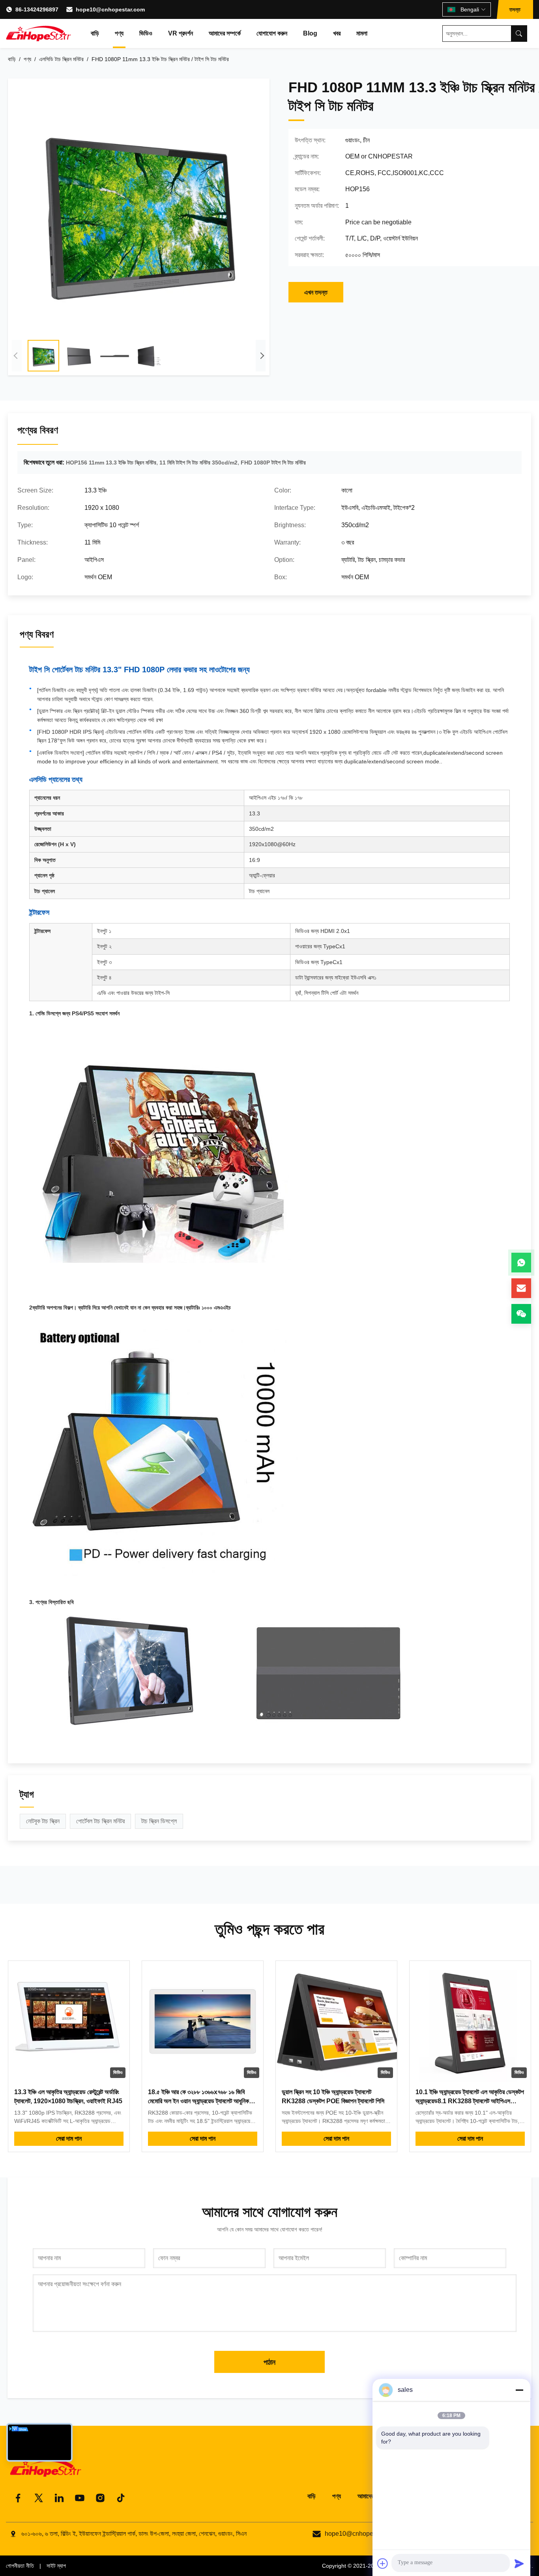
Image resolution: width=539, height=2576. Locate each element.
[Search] (519, 34)
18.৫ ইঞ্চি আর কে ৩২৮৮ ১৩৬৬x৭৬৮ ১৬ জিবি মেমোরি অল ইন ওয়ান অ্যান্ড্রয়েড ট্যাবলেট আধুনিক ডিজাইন (198, 2101)
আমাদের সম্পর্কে (225, 33)
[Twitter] (39, 2498)
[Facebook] (18, 2498)
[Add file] (383, 2563)
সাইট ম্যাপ (56, 2566)
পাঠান (269, 2362)
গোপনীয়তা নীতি (20, 2566)
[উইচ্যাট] (521, 1314)
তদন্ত (515, 9)
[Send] (519, 2563)
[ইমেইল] (521, 1288)
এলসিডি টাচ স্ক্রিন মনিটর (61, 59)
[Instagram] (100, 2498)
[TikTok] (121, 2498)
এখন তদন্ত (316, 292)
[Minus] (519, 2390)
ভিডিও (146, 33)
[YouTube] (80, 2498)
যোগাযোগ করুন (272, 33)
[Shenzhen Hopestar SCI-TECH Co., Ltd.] (38, 34)
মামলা (362, 33)
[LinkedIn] (59, 2498)
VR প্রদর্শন (181, 33)
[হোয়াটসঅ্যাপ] (521, 1263)
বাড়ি (95, 33)
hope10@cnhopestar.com (110, 9)
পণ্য (119, 33)
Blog (310, 33)
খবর (337, 33)
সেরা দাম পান (69, 2139)
